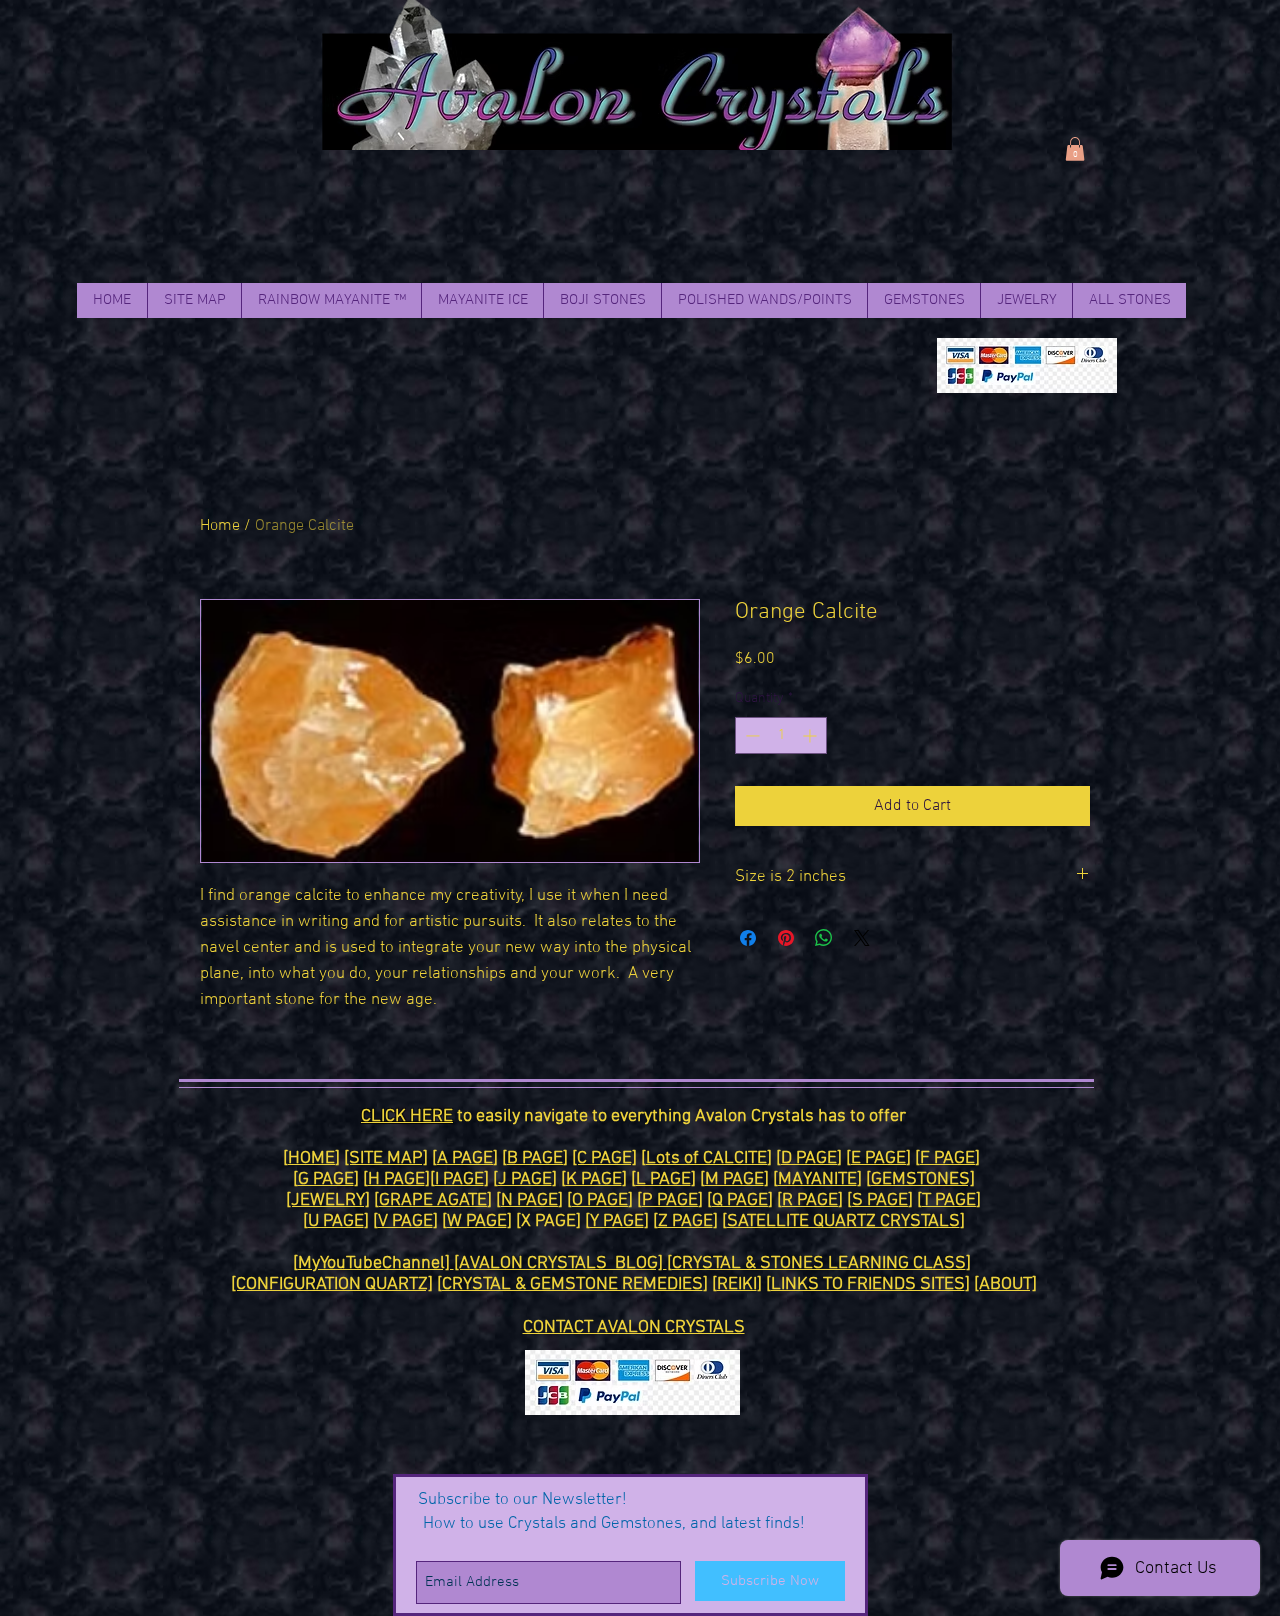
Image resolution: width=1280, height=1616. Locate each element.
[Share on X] (862, 938)
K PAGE (594, 1179)
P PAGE (670, 1200)
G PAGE (326, 1179)
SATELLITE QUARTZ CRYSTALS (843, 1221)
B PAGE (535, 1158)
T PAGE (949, 1200)
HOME (311, 1158)
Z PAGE (685, 1221)
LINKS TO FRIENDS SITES (868, 1284)
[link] (1075, 149)
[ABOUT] (1005, 1284)
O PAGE (600, 1200)
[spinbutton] (781, 735)
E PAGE (878, 1158)
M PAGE (734, 1179)
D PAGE (809, 1158)
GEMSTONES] (923, 1179)
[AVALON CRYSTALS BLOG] (560, 1263)
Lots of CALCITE (706, 1158)
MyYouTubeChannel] (376, 1263)
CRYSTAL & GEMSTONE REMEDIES (572, 1284)
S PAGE (880, 1200)
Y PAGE (617, 1221)
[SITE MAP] (386, 1158)
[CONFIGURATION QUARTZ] (332, 1284)
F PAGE (947, 1158)
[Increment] (811, 735)
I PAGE (459, 1179)
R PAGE (810, 1200)
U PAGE (336, 1221)
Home (220, 526)
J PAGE (525, 1179)
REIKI (737, 1284)
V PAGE (405, 1221)
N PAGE (529, 1200)
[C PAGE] (604, 1158)
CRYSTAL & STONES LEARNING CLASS (819, 1263)
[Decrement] (750, 735)
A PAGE (465, 1158)
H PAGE (396, 1179)
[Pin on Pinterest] (786, 938)
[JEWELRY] (328, 1200)
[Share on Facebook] (748, 938)
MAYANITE (817, 1179)
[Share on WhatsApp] (824, 938)
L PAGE (663, 1179)
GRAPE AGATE (433, 1200)
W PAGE (477, 1221)
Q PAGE (740, 1200)
